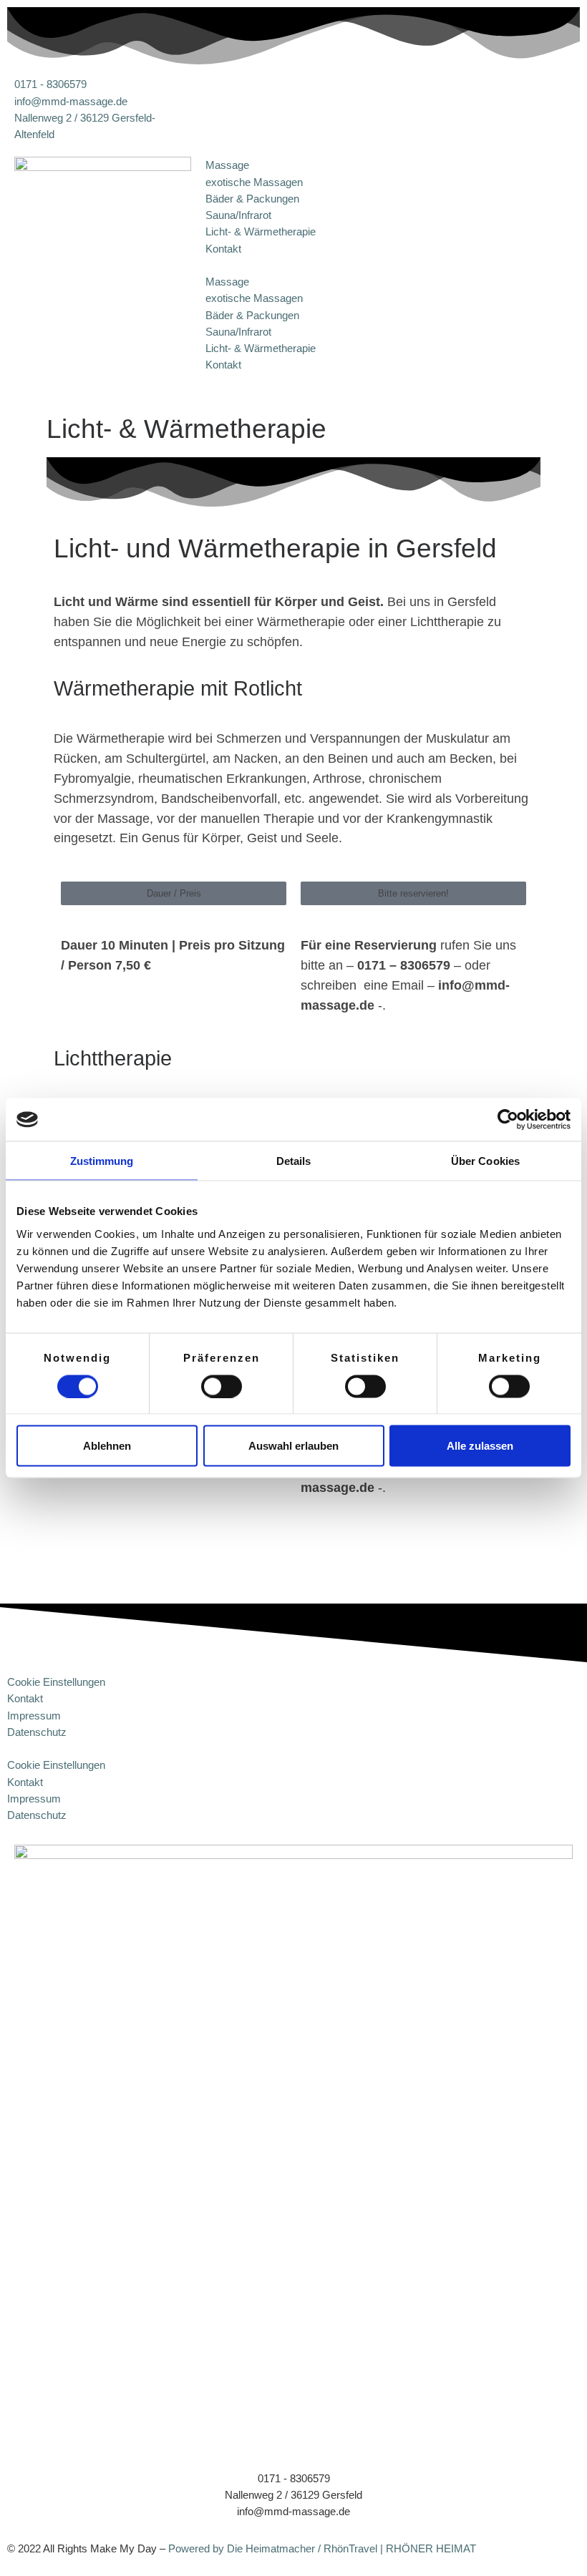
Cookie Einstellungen (56, 1682)
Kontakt (223, 249)
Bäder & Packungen (252, 199)
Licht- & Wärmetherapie (261, 231)
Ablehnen (107, 1446)
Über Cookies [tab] (485, 1161)
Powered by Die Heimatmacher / (244, 2548)
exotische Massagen (254, 182)
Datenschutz (37, 1732)
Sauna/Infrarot (238, 215)
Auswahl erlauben (293, 1446)
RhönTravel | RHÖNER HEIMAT (400, 2548)
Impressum (34, 1716)
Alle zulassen (480, 1446)
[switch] (222, 1386)
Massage (227, 165)
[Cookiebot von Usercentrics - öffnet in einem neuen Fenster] (508, 1120)
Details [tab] (294, 1161)
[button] (294, 265)
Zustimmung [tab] (102, 1161)
